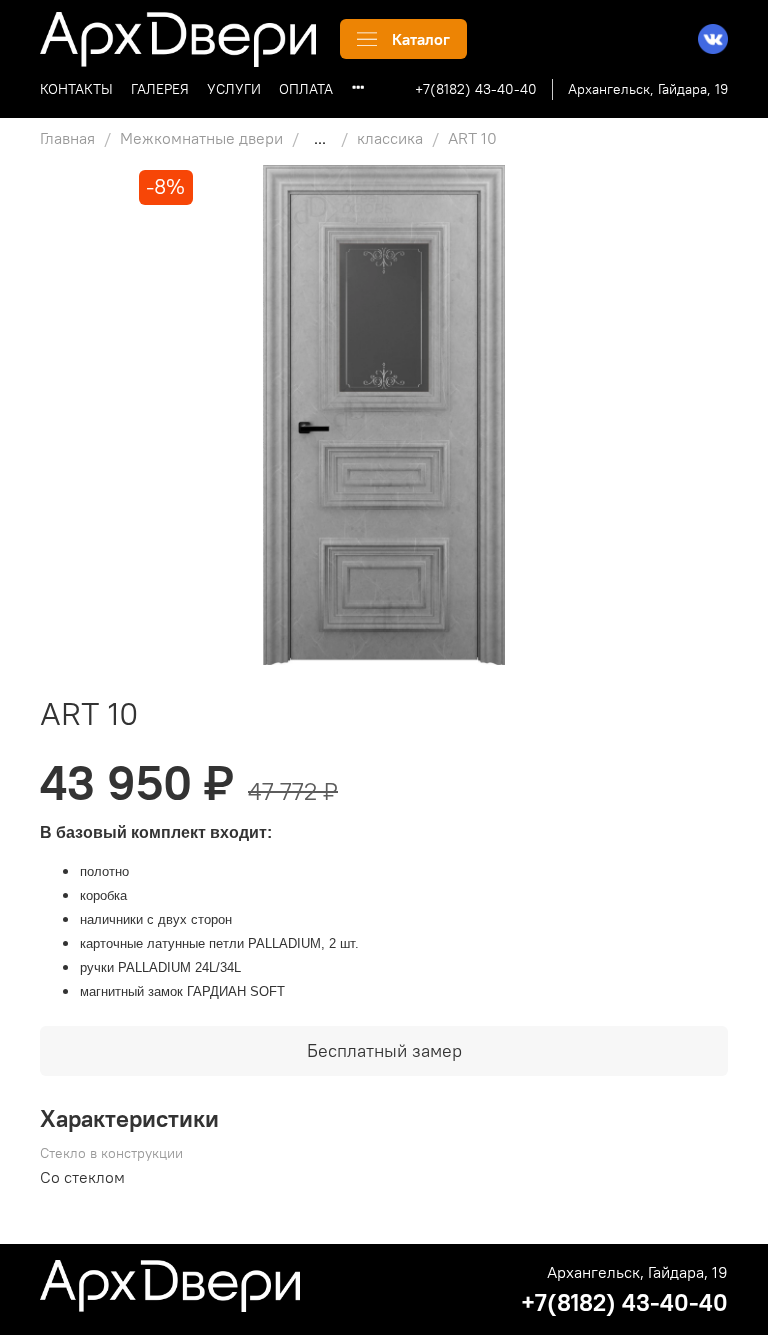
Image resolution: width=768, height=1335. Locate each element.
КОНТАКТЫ (76, 89)
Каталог (421, 39)
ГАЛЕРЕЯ (160, 89)
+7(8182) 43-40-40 (476, 89)
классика (390, 138)
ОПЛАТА (306, 89)
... (320, 138)
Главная (67, 138)
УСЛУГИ (234, 89)
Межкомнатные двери (201, 138)
